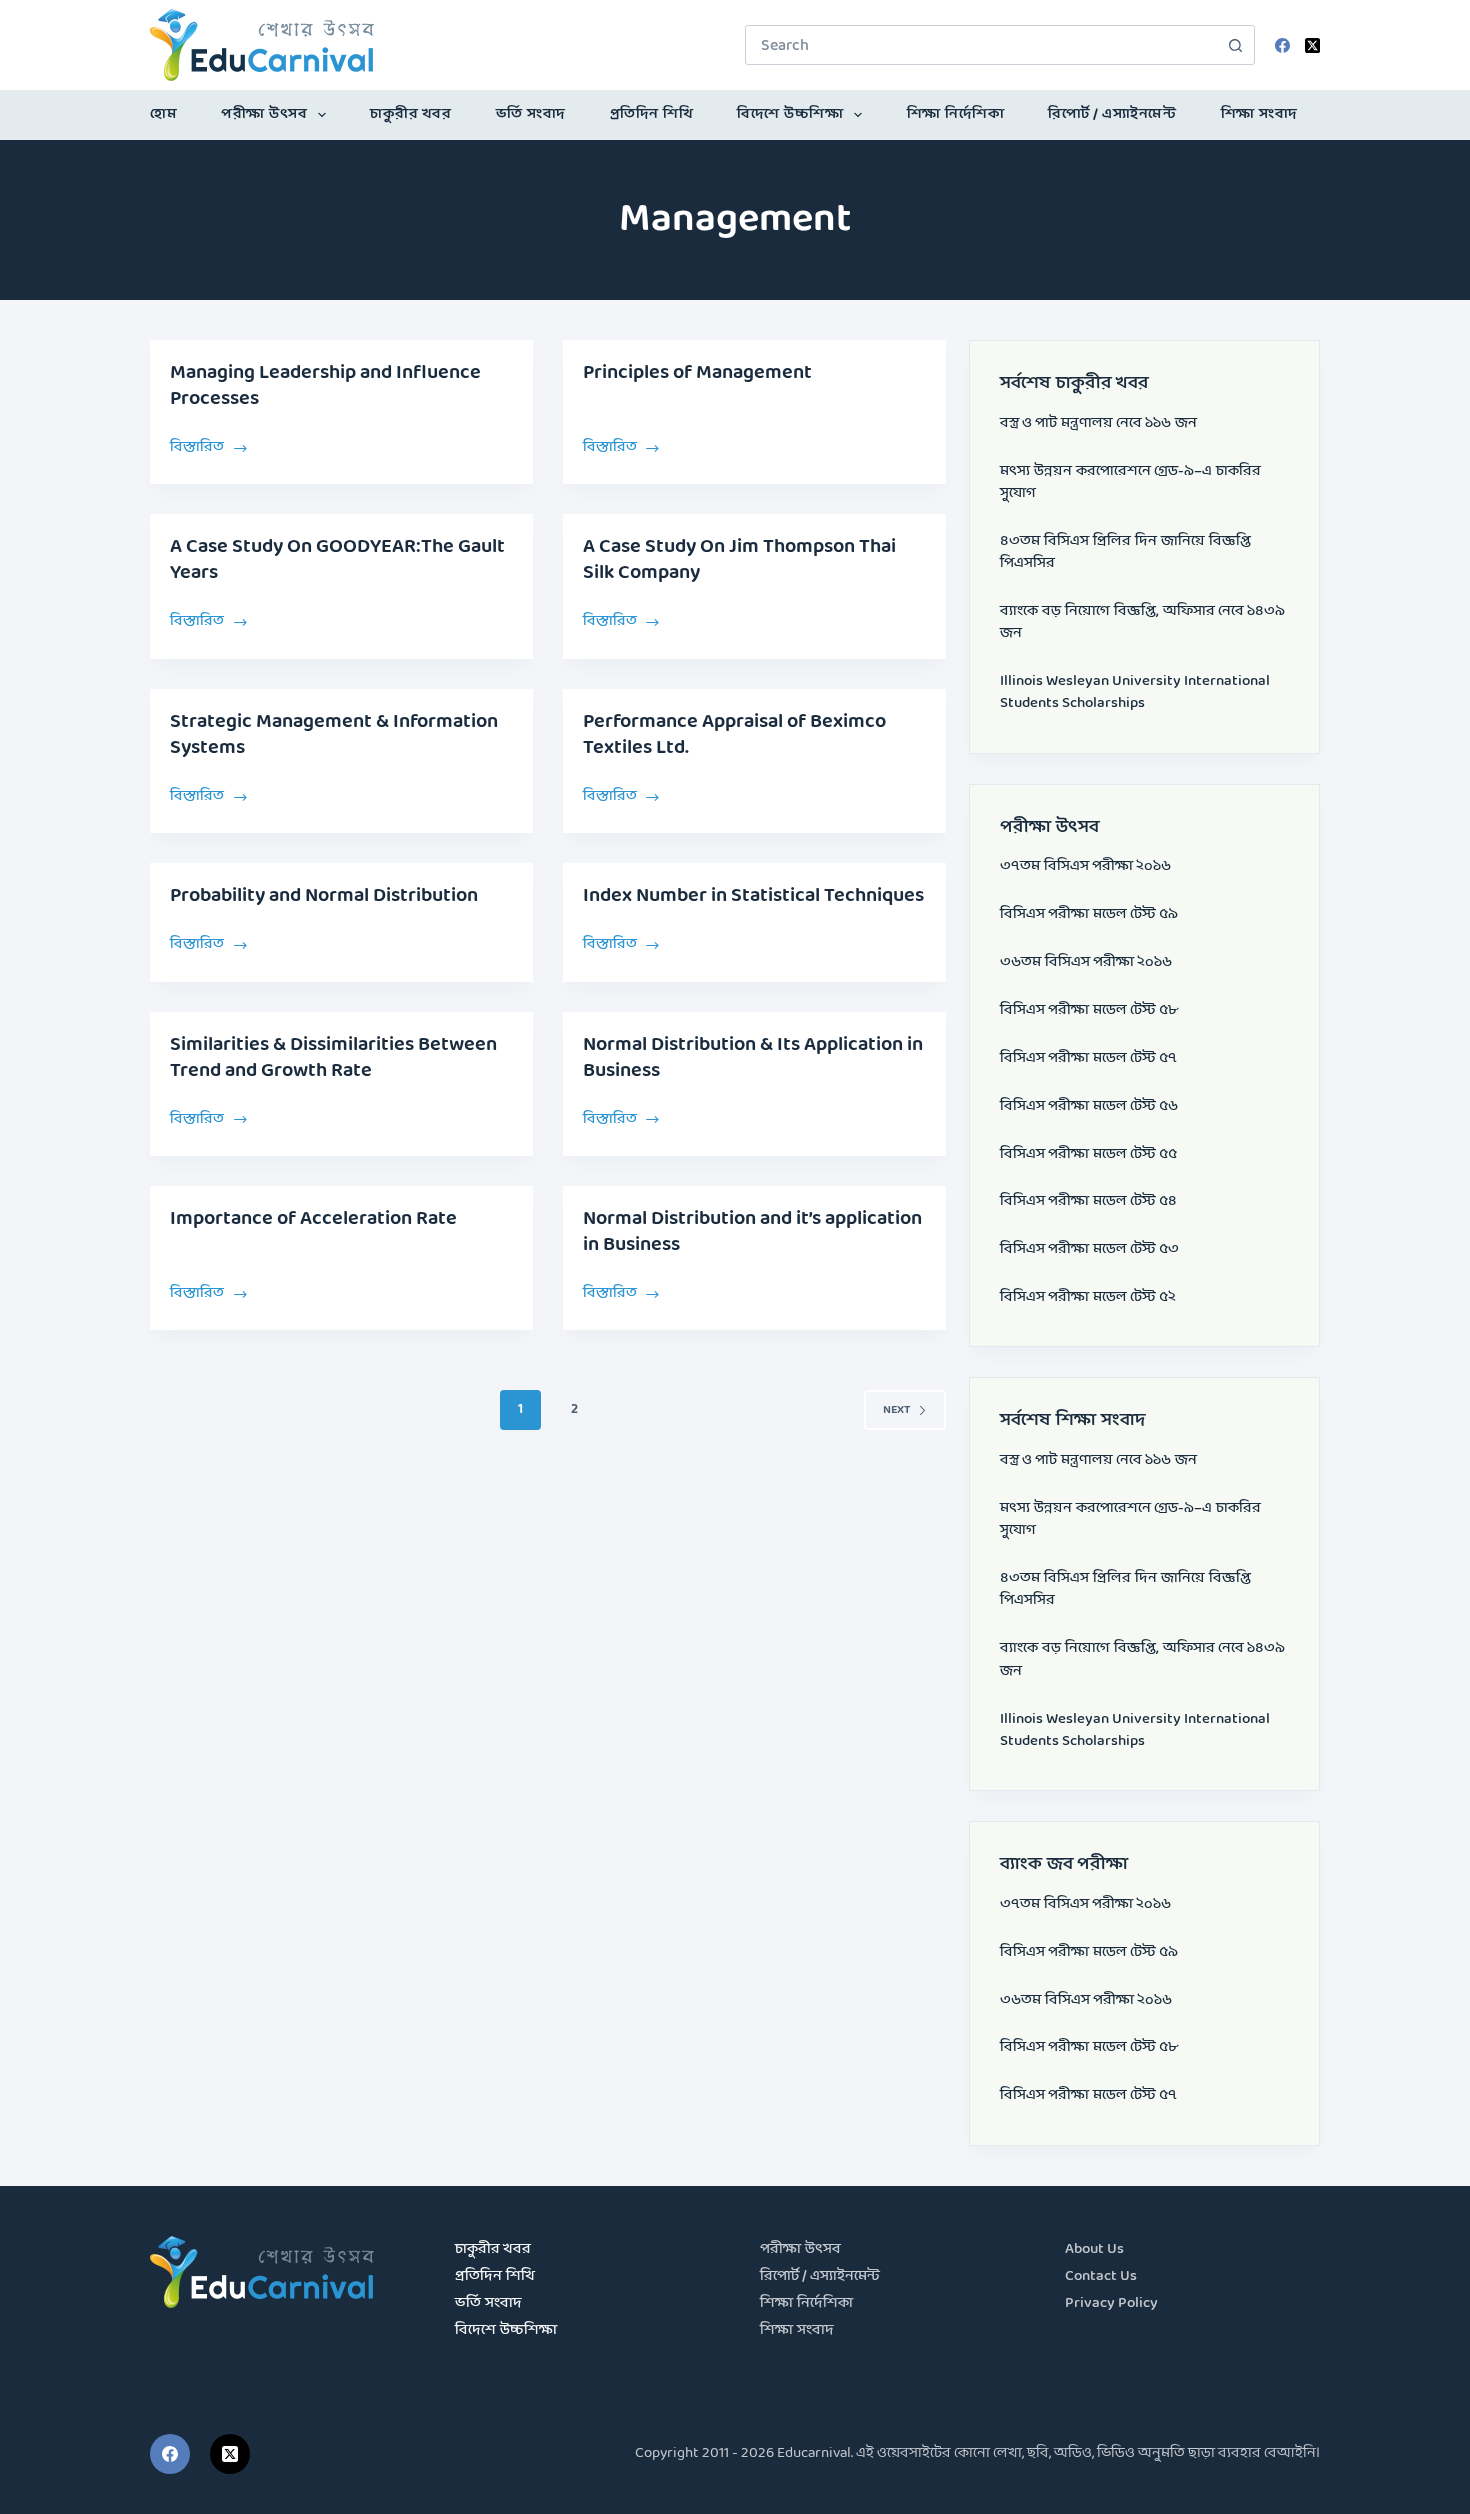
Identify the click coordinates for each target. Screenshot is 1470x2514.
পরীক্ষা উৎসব (264, 114)
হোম (163, 114)
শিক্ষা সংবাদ (1259, 114)
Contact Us (1101, 2276)
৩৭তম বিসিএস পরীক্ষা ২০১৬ (1085, 866)
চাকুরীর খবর (410, 114)
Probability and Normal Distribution (324, 896)
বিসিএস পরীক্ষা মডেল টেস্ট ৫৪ (1088, 1201)
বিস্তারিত (206, 446)
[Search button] (1235, 45)
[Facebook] (1282, 45)
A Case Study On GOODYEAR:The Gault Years (337, 560)
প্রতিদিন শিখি (652, 114)
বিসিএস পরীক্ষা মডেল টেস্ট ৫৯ (1089, 914)
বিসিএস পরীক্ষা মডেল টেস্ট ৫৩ (1089, 1249)
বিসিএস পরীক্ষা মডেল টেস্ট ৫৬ (1089, 1106)
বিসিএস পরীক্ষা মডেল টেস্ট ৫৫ (1088, 1154)
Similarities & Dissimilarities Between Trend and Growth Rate (333, 1058)
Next (896, 1410)
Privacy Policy (1111, 2303)
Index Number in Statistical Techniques (753, 896)
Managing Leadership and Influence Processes (325, 386)
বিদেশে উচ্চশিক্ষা (790, 114)
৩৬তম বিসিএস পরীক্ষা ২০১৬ (1086, 962)
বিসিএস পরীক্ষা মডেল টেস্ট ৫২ (1088, 1297)
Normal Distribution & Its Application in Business (753, 1058)
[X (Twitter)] (1312, 45)
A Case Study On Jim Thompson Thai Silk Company (739, 560)
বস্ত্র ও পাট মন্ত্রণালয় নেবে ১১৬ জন (1098, 423)
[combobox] (981, 45)
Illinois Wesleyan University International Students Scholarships (1135, 692)
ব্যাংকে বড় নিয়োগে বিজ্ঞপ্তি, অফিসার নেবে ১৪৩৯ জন (1142, 622)
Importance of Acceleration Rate (313, 1219)
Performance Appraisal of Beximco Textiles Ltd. (734, 735)
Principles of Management (697, 373)
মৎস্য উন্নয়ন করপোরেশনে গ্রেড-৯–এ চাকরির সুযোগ (1130, 482)
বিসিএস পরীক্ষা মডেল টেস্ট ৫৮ (1089, 1010)
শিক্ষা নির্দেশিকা (956, 114)
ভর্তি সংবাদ (531, 114)
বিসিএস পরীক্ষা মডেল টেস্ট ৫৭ (1088, 1058)
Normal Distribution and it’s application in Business (752, 1232)
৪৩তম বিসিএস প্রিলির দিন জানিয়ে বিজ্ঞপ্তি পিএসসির (1125, 552)
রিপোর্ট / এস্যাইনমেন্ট (1112, 114)
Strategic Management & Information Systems (334, 735)
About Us (1094, 2249)
